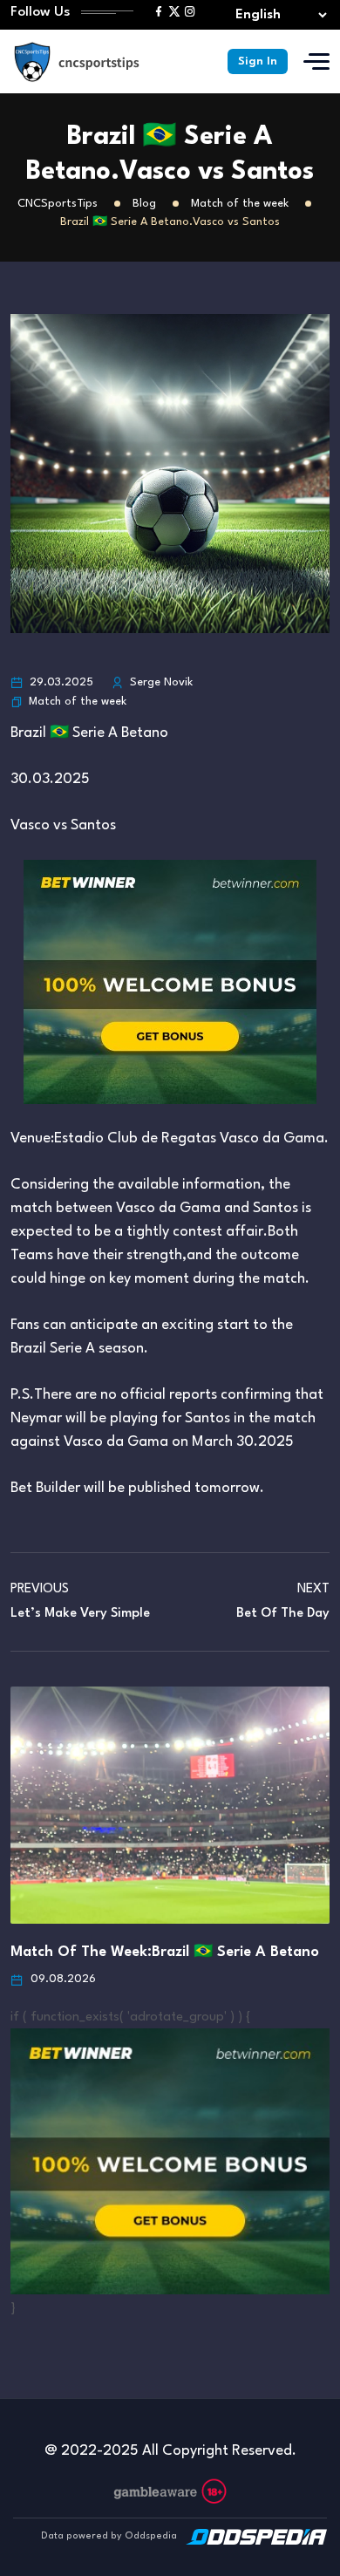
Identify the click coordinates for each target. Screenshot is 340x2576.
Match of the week (78, 702)
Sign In (258, 61)
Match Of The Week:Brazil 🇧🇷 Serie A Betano (165, 1952)
